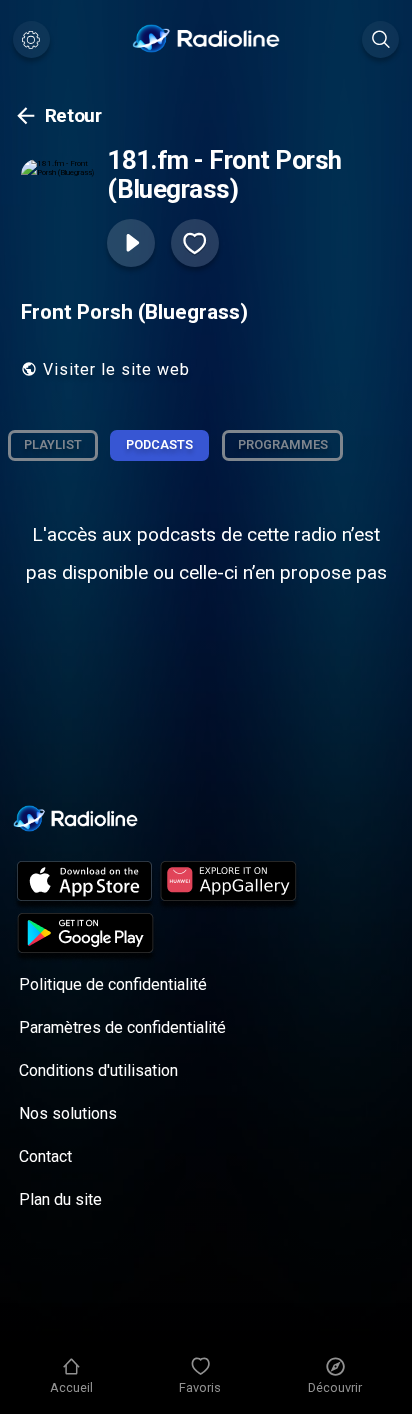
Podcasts (159, 444)
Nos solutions (68, 1113)
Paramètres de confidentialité (122, 1027)
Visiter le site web (116, 369)
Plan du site (60, 1199)
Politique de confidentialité (113, 984)
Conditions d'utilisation (98, 1070)
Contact (45, 1156)
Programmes (283, 444)
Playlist (53, 444)
